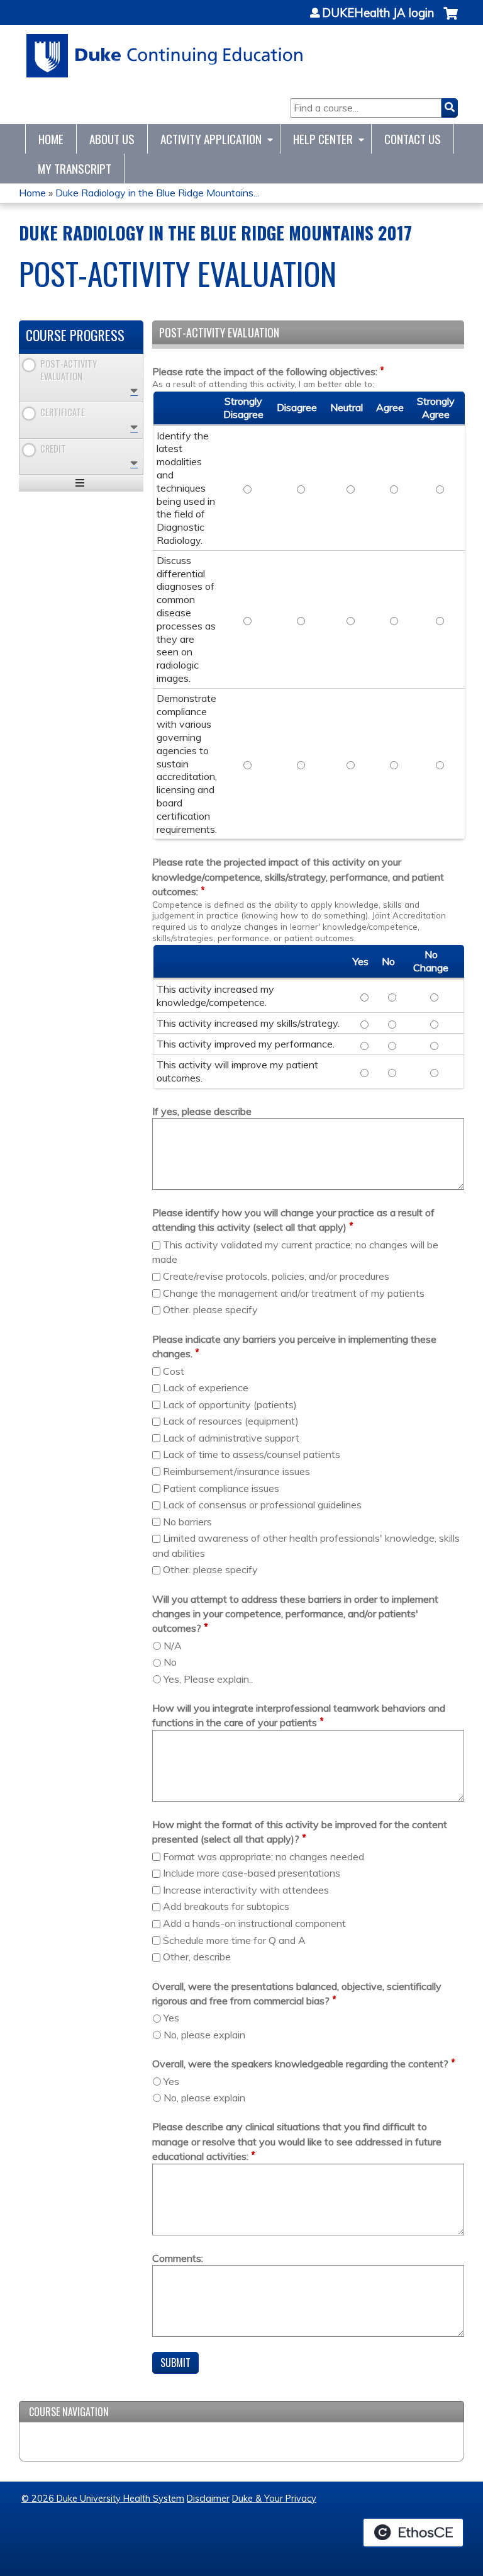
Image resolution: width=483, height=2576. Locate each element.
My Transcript (75, 168)
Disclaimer (208, 2499)
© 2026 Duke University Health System (103, 2499)
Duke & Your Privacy (274, 2499)
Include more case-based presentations (252, 1873)
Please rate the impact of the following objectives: (265, 371)
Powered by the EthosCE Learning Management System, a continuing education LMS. (413, 2533)
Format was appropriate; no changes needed (264, 1856)
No (170, 1662)
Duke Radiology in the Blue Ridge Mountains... (157, 193)
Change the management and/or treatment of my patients (294, 1293)
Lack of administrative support (231, 1438)
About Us (112, 139)
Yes (171, 2018)
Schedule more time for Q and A (234, 1940)
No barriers (187, 1522)
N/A (173, 1646)
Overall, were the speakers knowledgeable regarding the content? (300, 2064)
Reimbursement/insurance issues (236, 1471)
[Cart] (451, 20)
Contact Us (413, 139)
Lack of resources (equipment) (231, 1421)
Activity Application (211, 139)
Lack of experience (206, 1387)
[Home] (165, 56)
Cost (174, 1371)
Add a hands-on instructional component (254, 1923)
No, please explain (204, 2035)
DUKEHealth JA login (378, 13)
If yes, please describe (202, 1111)
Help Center (323, 139)
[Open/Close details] (134, 391)
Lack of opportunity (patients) (230, 1404)
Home (51, 139)
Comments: (178, 2258)
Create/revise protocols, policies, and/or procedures (276, 1276)
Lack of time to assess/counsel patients (252, 1454)
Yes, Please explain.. (208, 1679)
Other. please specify (210, 1309)
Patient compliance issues (221, 1488)
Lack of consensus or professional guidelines (262, 1505)
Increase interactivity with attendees (246, 1890)
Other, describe (197, 1957)
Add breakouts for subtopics (226, 1906)
